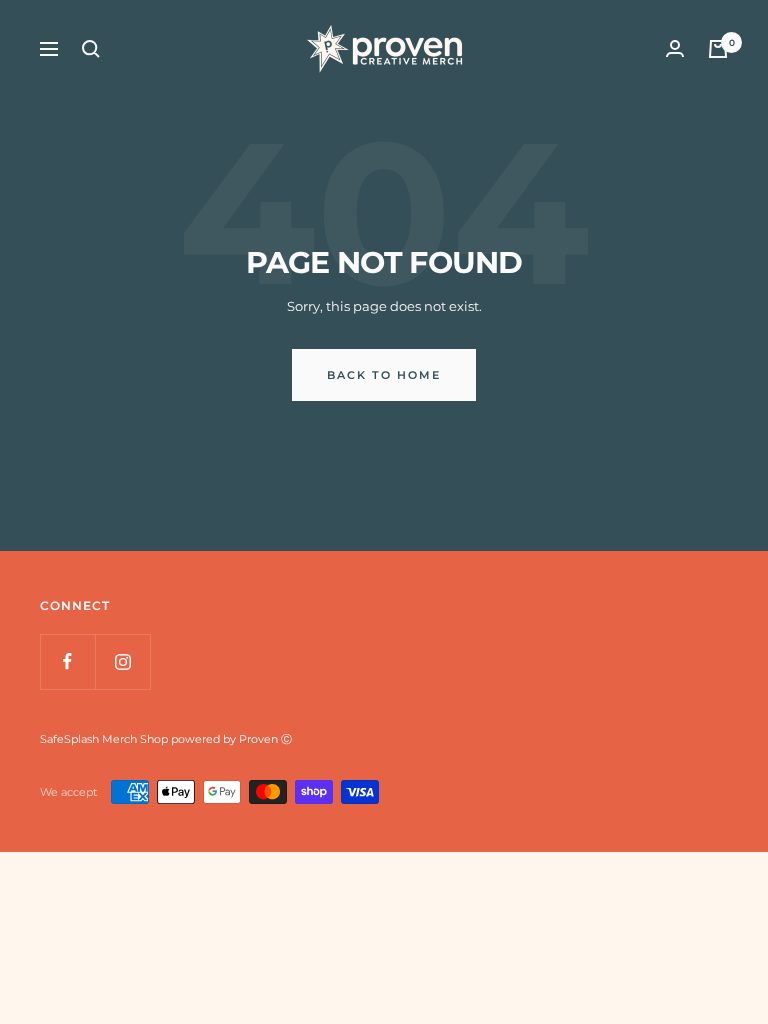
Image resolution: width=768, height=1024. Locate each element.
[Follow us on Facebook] (67, 661)
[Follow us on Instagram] (122, 661)
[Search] (91, 49)
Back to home (384, 375)
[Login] (675, 48)
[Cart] (718, 49)
